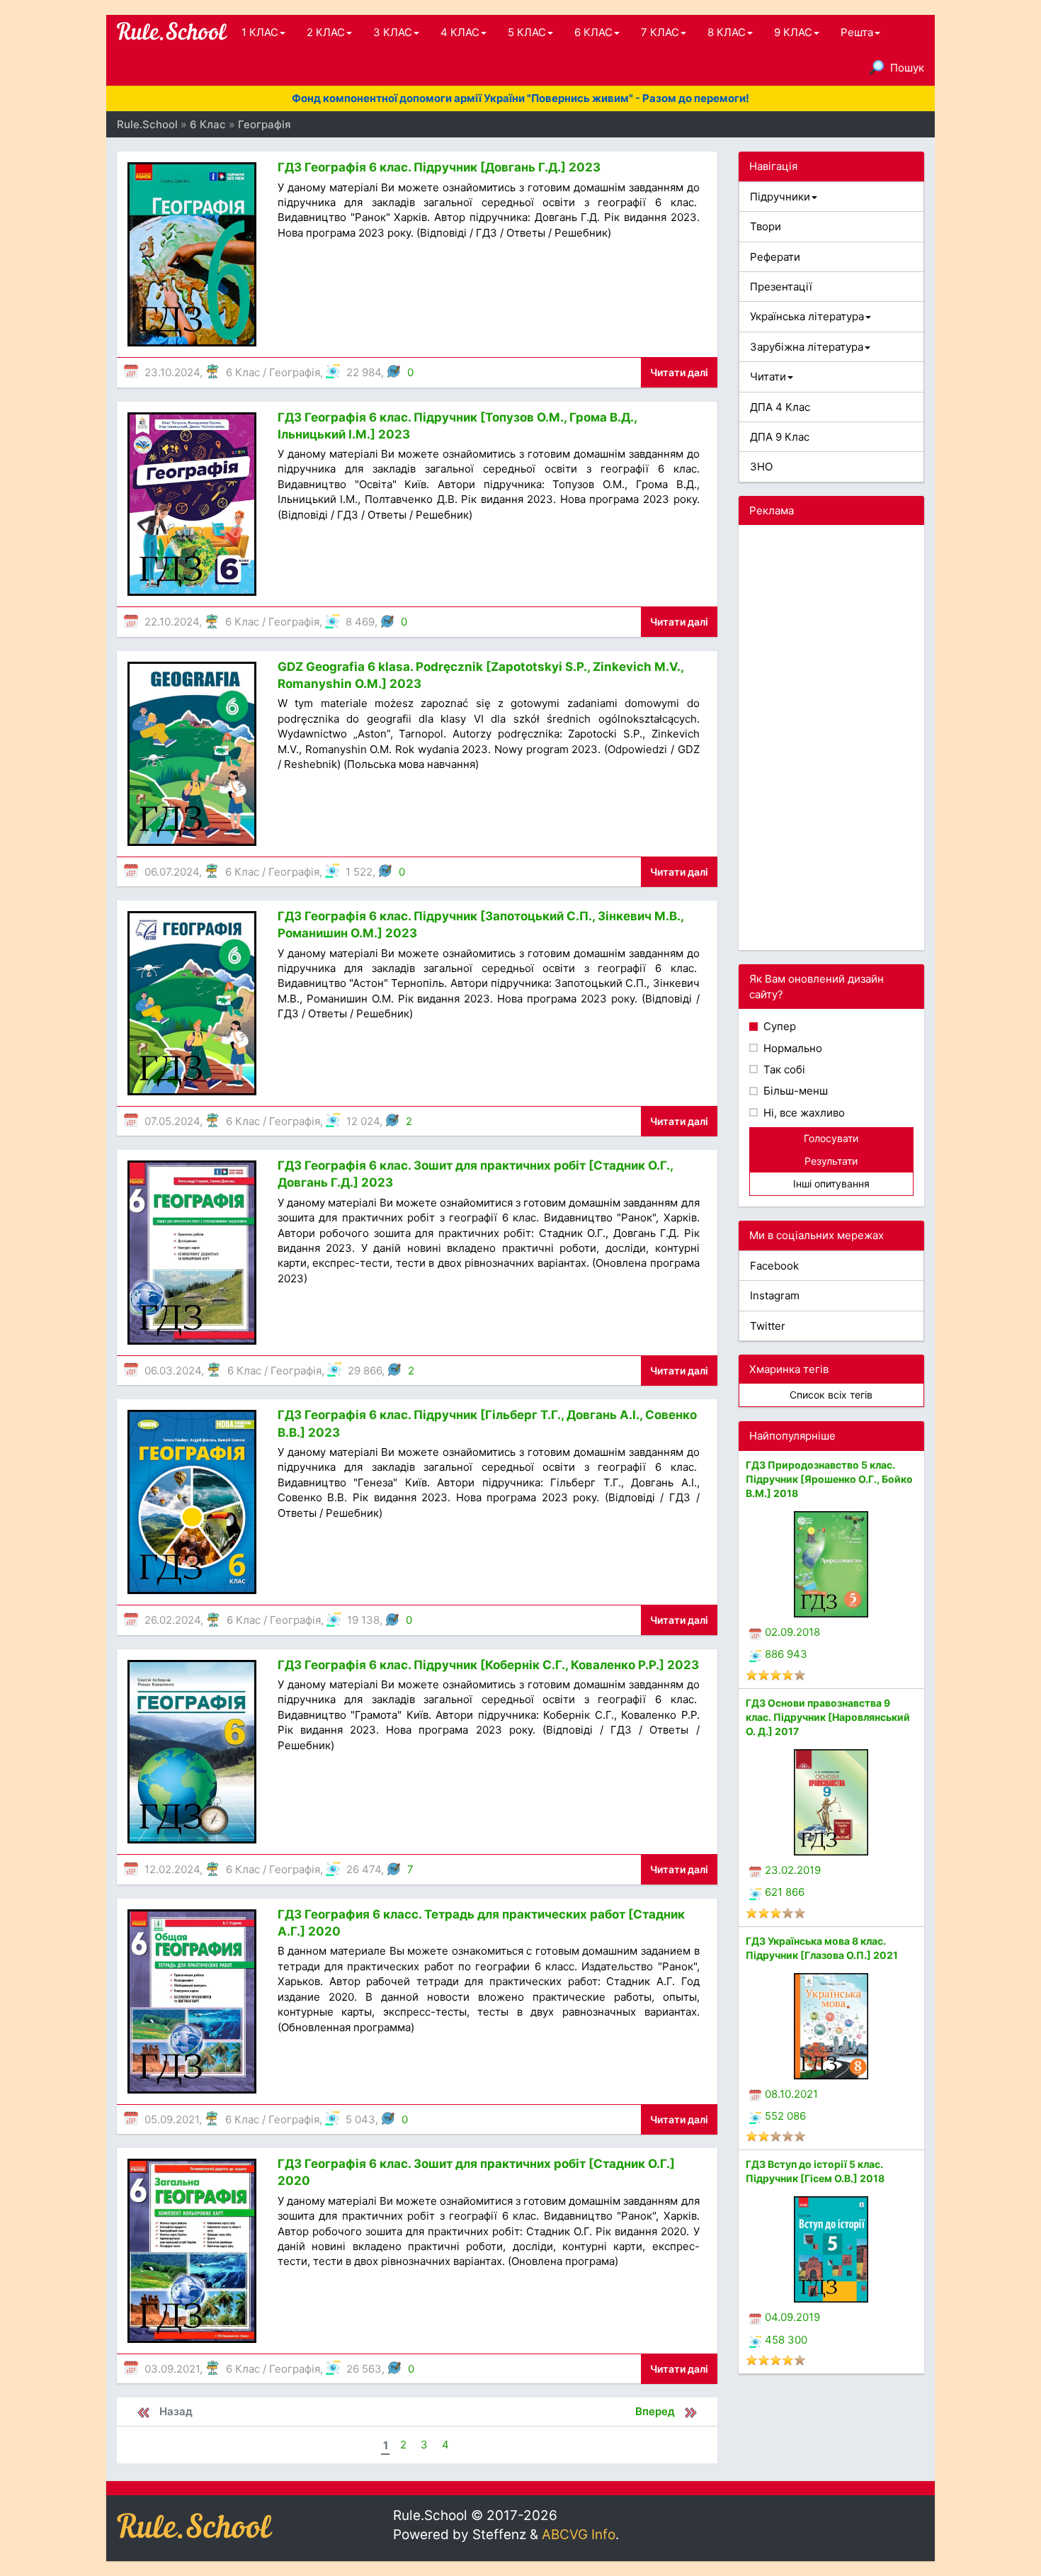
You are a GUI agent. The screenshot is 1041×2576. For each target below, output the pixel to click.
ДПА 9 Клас (780, 437)
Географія (295, 372)
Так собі (783, 1069)
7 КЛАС (660, 32)
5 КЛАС (527, 32)
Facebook (774, 1266)
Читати (768, 377)
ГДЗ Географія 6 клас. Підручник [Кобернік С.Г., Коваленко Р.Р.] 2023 (488, 1665)
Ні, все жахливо (803, 1113)
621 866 (785, 1892)
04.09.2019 (792, 2317)
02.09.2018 (792, 1632)
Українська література (807, 316)
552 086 (785, 2116)
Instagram (775, 1295)
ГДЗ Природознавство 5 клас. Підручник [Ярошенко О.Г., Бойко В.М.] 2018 (829, 1479)
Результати (831, 1161)
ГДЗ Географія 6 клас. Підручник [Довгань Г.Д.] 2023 (439, 167)
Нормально (791, 1048)
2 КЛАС (326, 32)
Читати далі (679, 372)
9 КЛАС (793, 32)
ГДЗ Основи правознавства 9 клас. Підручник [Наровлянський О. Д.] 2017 (828, 1717)
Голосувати (831, 1138)
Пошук (907, 68)
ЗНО (761, 467)
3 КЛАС (393, 32)
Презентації (781, 287)
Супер (778, 1026)
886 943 (786, 1654)
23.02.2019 (793, 1870)
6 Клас (243, 372)
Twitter (768, 1326)
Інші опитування (831, 1184)
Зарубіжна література (807, 347)
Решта (857, 32)
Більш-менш (794, 1091)
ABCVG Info (579, 2535)
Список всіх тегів (831, 1395)
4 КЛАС (460, 32)
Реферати (775, 257)
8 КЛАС (727, 32)
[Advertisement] (832, 738)
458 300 (786, 2340)
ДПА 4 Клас (780, 407)
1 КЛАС (260, 32)
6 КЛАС (593, 32)
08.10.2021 (791, 2094)
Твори (766, 226)
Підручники (780, 197)
